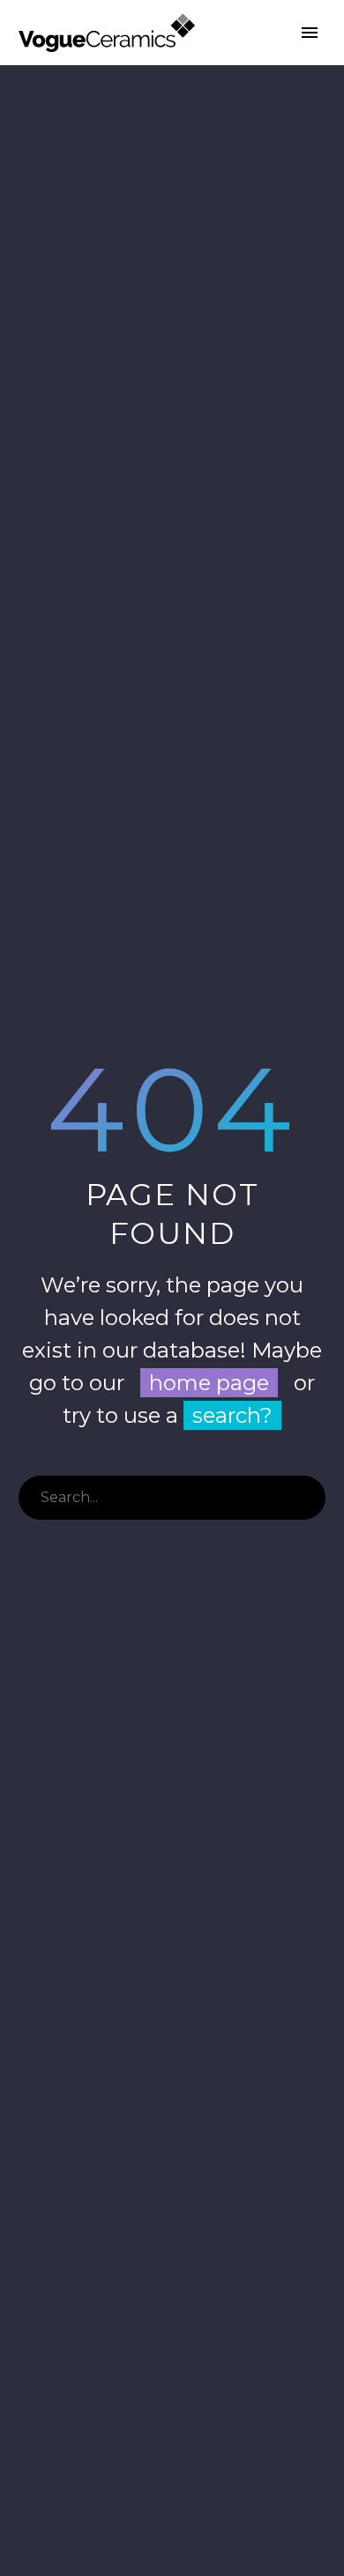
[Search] (303, 1498)
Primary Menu (310, 33)
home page (209, 1383)
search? (232, 1415)
